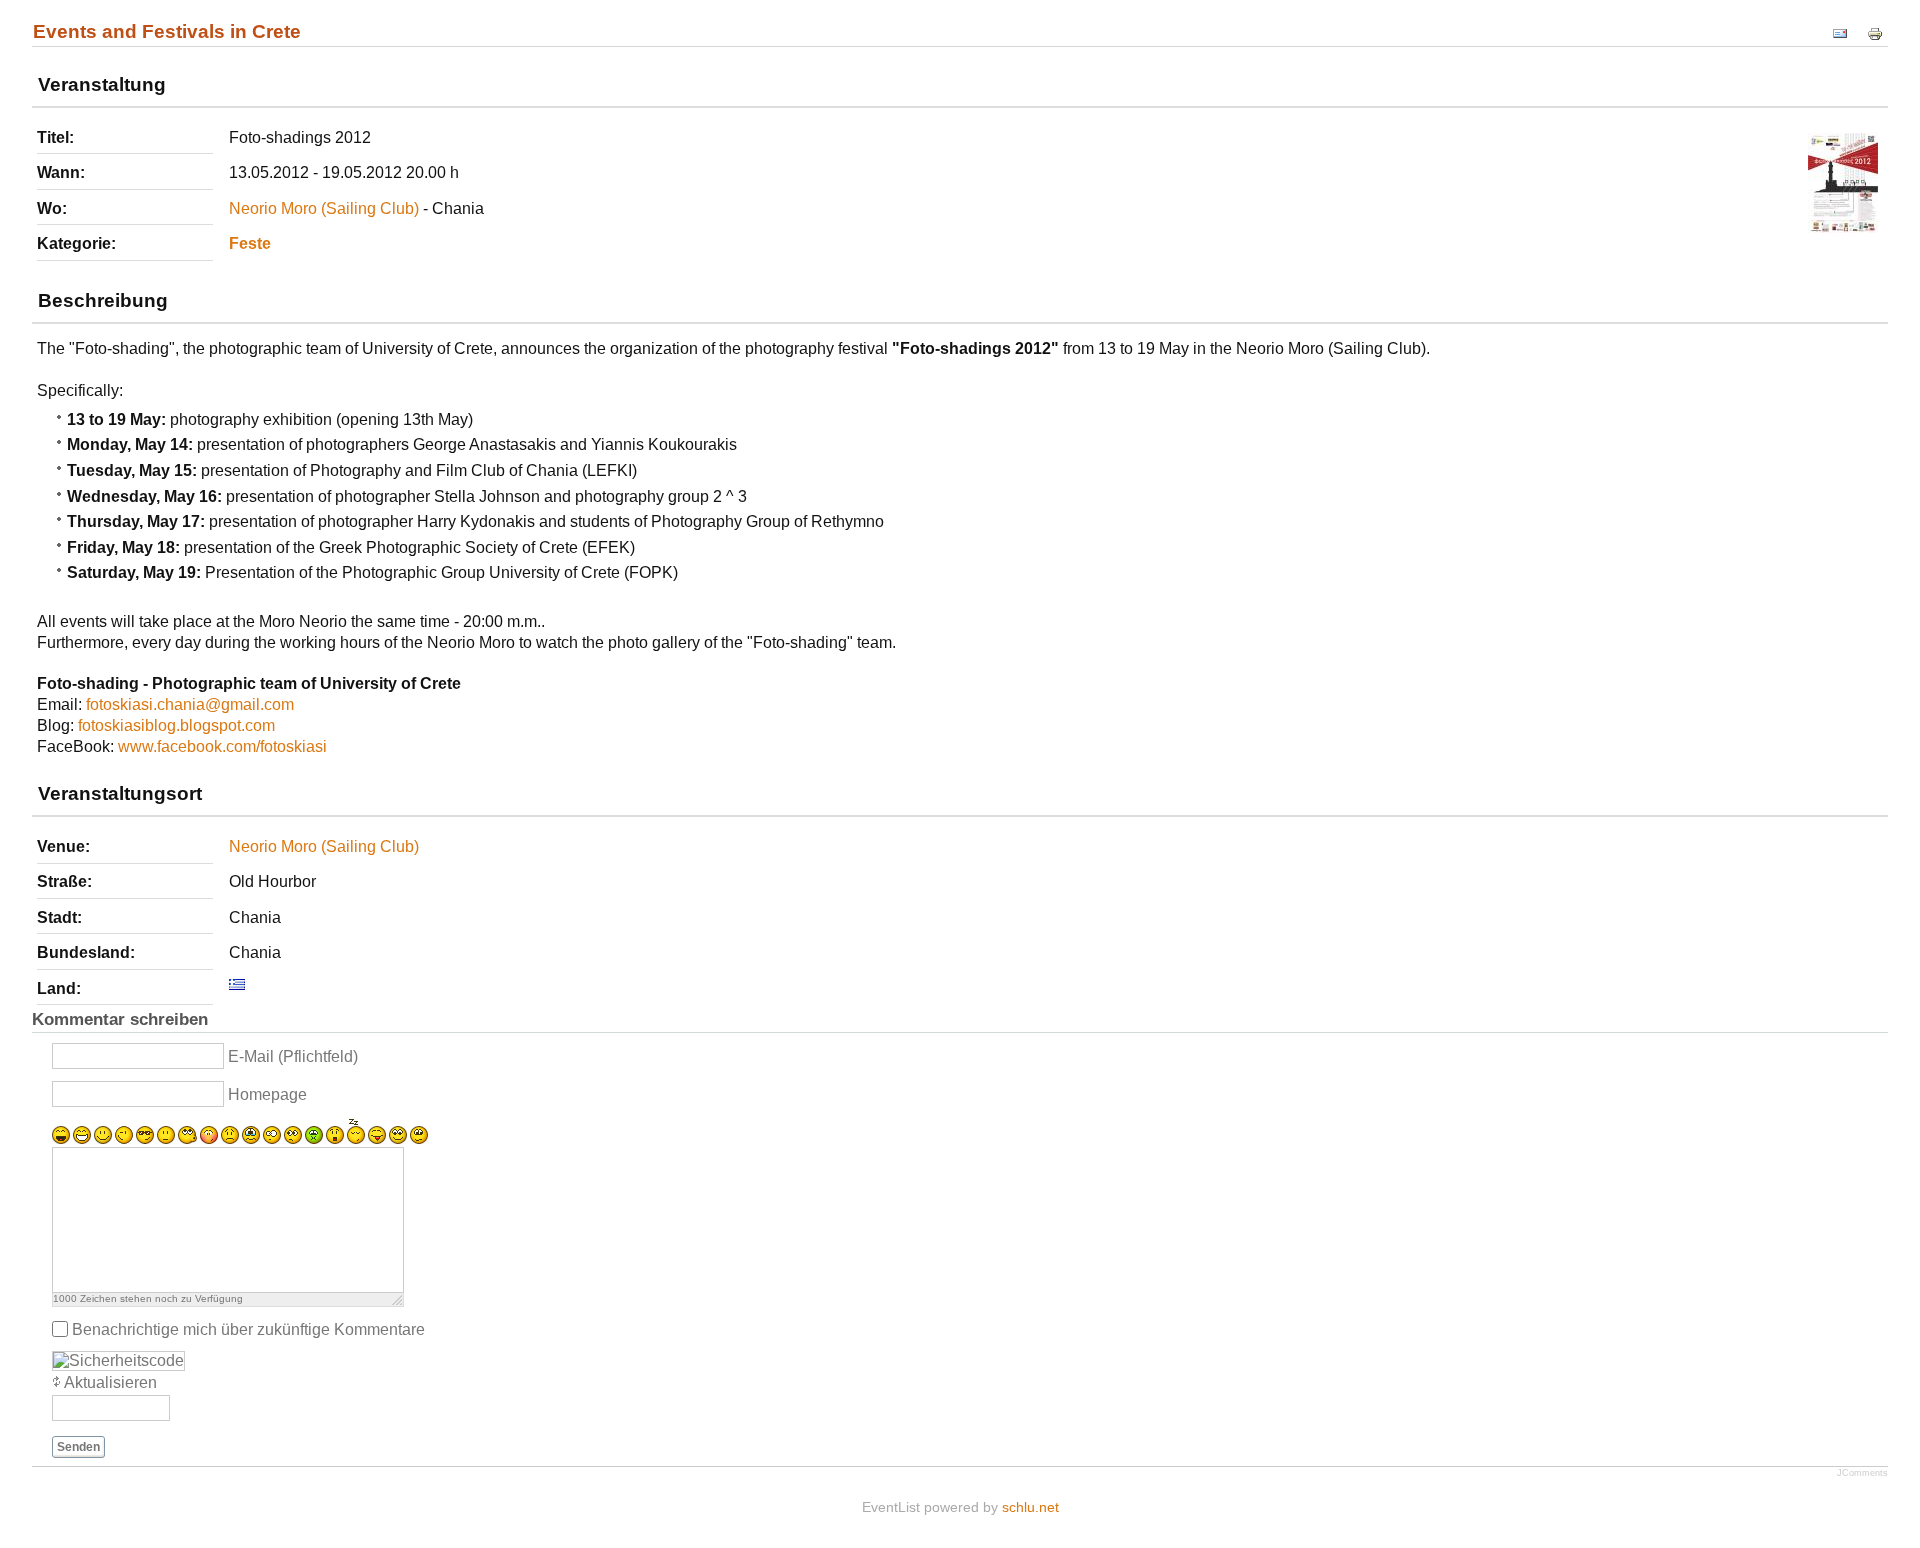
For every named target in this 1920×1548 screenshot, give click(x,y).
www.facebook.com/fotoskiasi (222, 746)
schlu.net (1030, 1507)
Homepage (267, 1094)
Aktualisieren (110, 1382)
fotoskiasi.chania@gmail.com (190, 704)
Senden (78, 1447)
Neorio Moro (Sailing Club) (324, 208)
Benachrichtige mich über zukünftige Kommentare (248, 1328)
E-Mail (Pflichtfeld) (293, 1056)
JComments (1862, 1473)
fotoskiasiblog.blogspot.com (176, 725)
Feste (250, 243)
